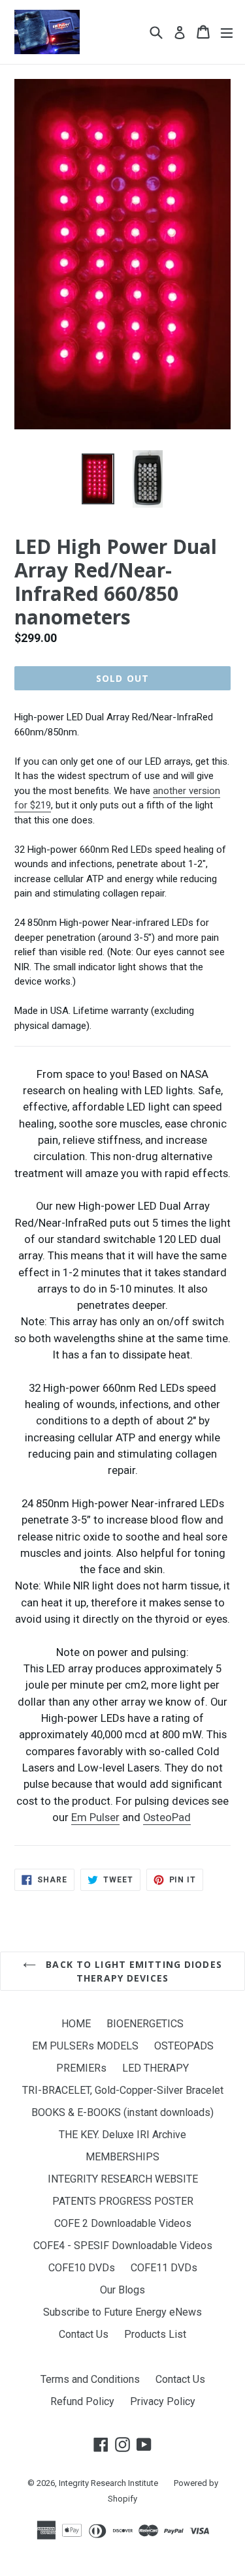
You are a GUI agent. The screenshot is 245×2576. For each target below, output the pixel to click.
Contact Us (84, 2334)
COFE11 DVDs (164, 2268)
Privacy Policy (163, 2401)
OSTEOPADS (184, 2046)
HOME (76, 2024)
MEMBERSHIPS (122, 2157)
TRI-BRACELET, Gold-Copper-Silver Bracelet (123, 2090)
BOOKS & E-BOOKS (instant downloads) (122, 2112)
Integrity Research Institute (108, 2483)
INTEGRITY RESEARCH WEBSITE (123, 2179)
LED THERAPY (155, 2068)
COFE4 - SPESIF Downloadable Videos (123, 2246)
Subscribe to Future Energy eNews (122, 2312)
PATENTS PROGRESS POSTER (123, 2201)
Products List (155, 2334)
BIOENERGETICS (145, 2024)
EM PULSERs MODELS (85, 2046)
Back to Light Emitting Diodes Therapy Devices (132, 1971)
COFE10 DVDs (82, 2268)
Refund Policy (82, 2401)
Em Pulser (95, 1817)
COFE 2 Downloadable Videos (123, 2223)
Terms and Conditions (90, 2379)
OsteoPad (167, 1817)
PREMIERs (81, 2068)
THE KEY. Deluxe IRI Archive (122, 2135)
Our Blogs (122, 2290)
